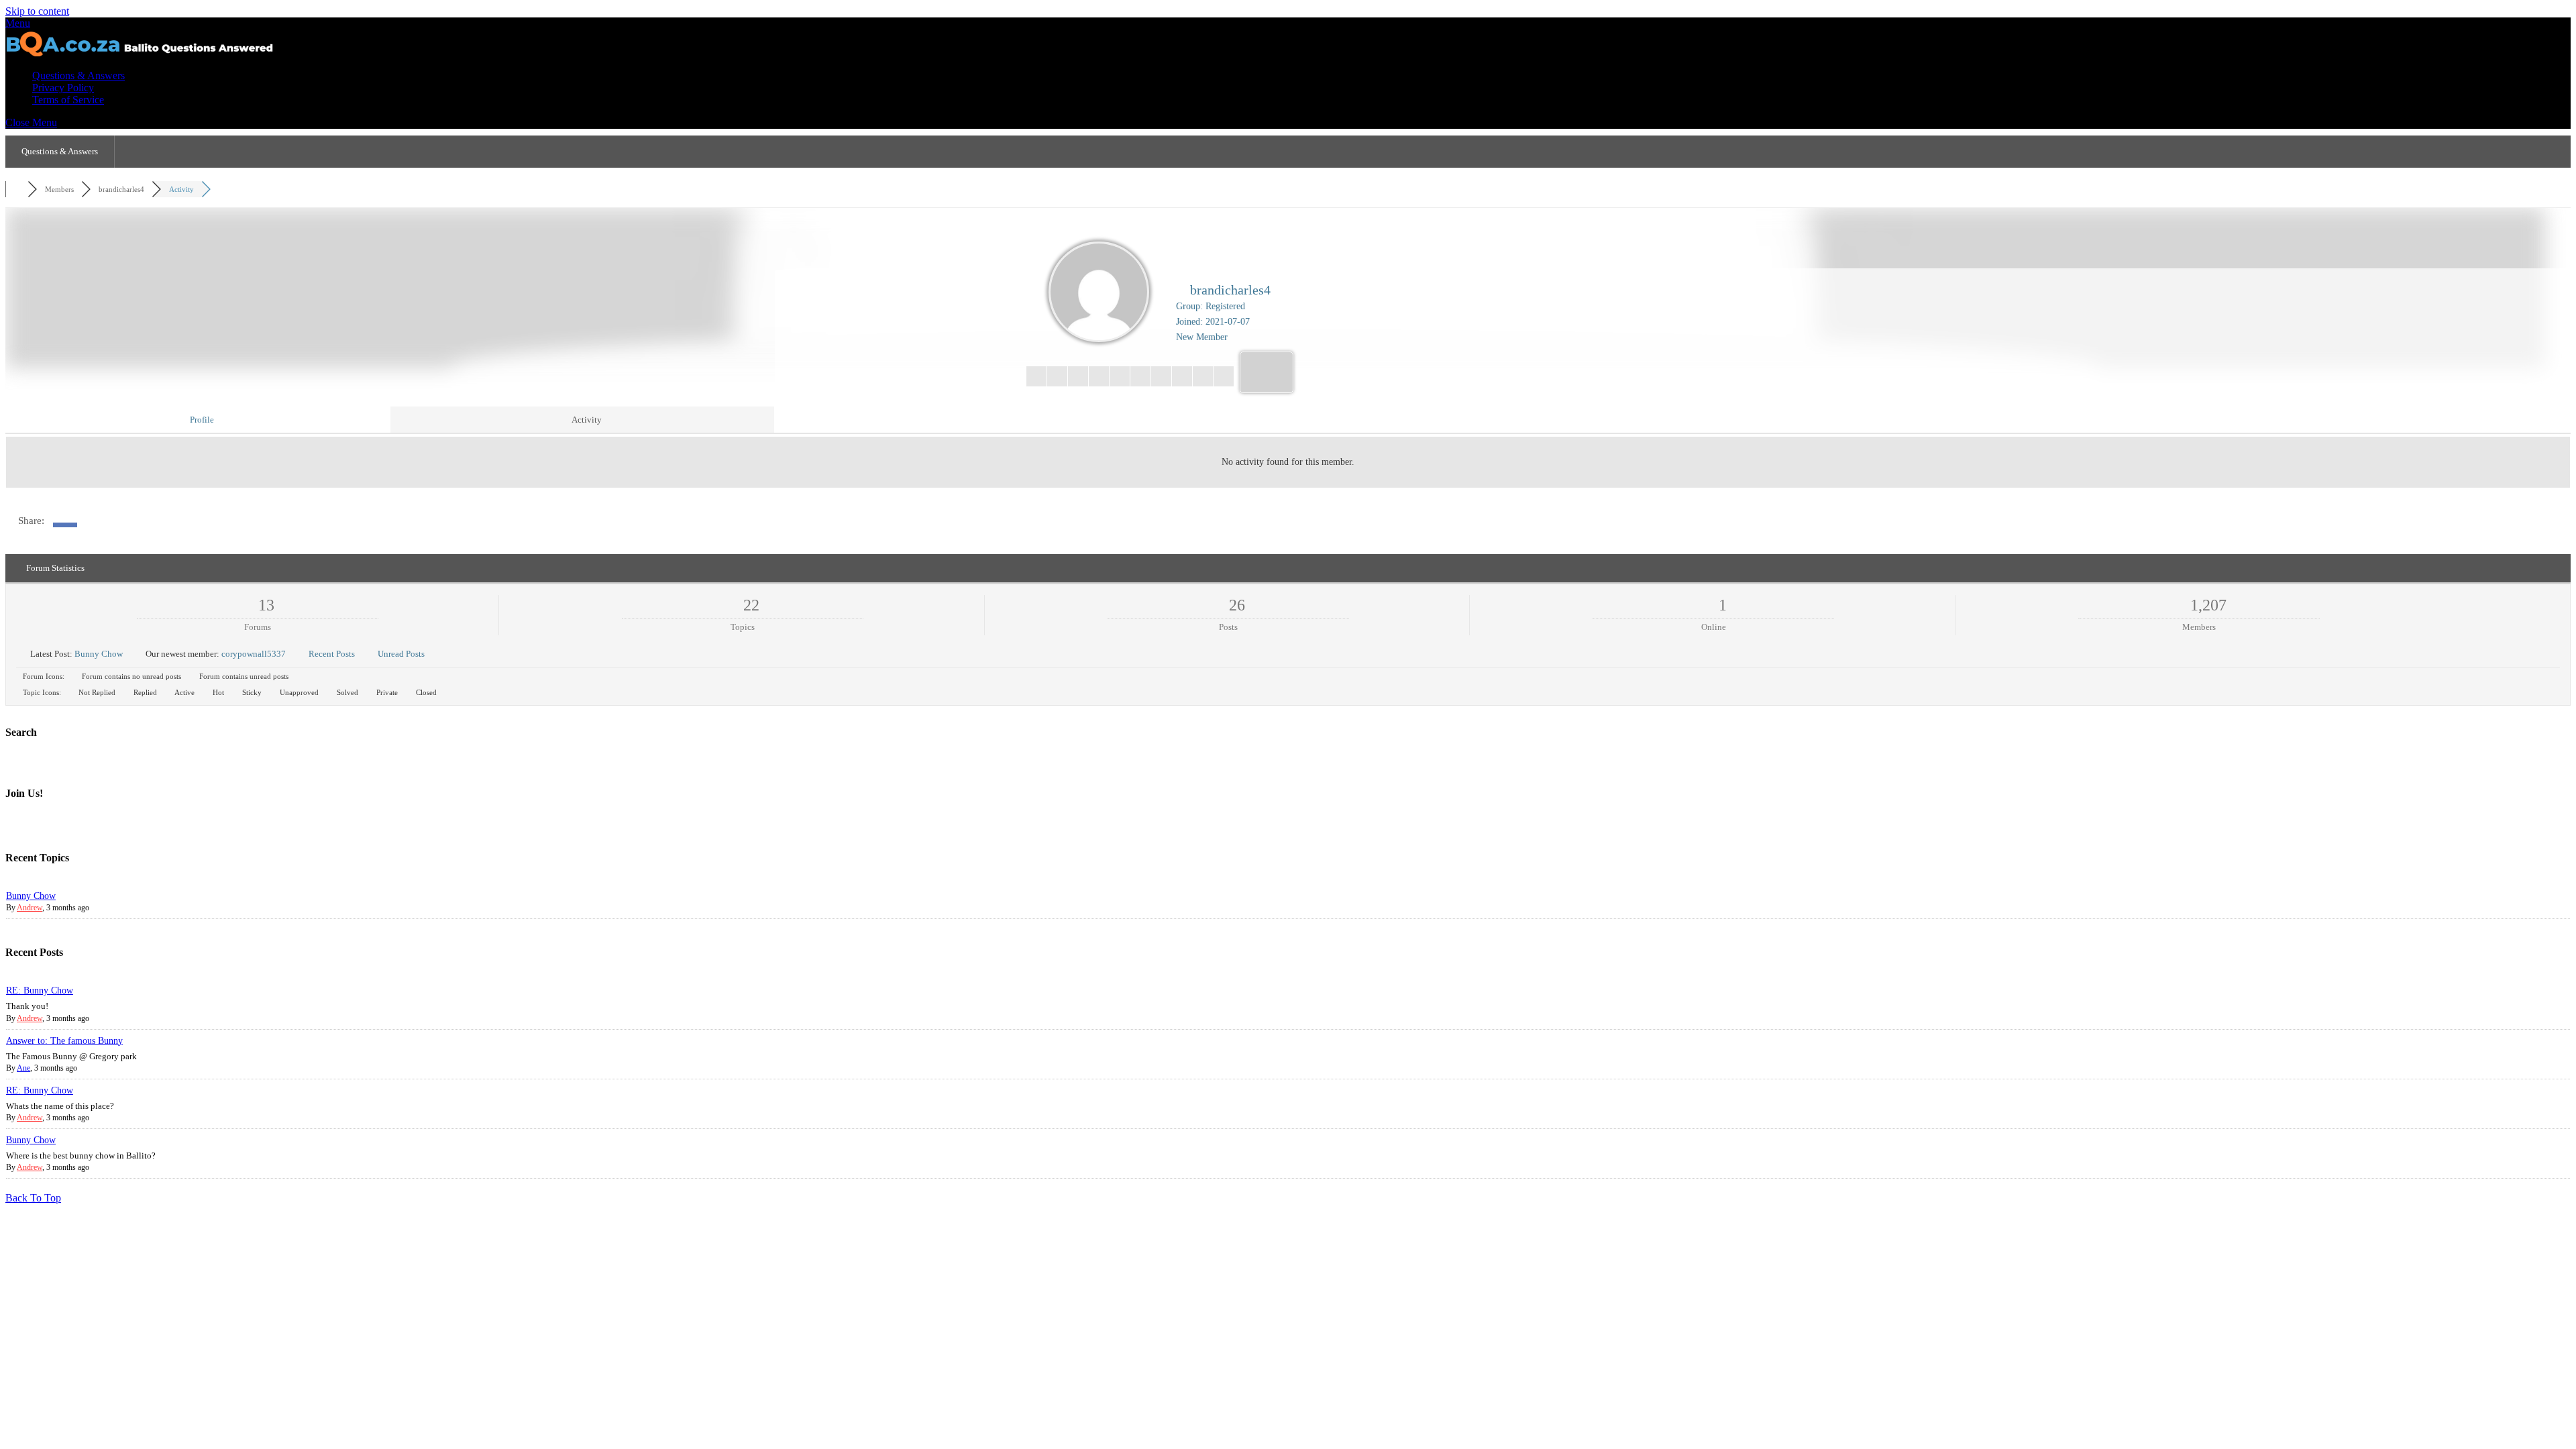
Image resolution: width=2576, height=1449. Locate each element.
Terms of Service (68, 100)
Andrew (30, 908)
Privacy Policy (63, 88)
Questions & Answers (78, 75)
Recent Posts (332, 654)
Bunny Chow (99, 654)
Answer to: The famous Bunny (64, 1041)
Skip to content (37, 11)
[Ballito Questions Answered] (140, 53)
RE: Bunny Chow (40, 990)
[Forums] (16, 189)
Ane (23, 1068)
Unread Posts (401, 654)
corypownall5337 (254, 654)
